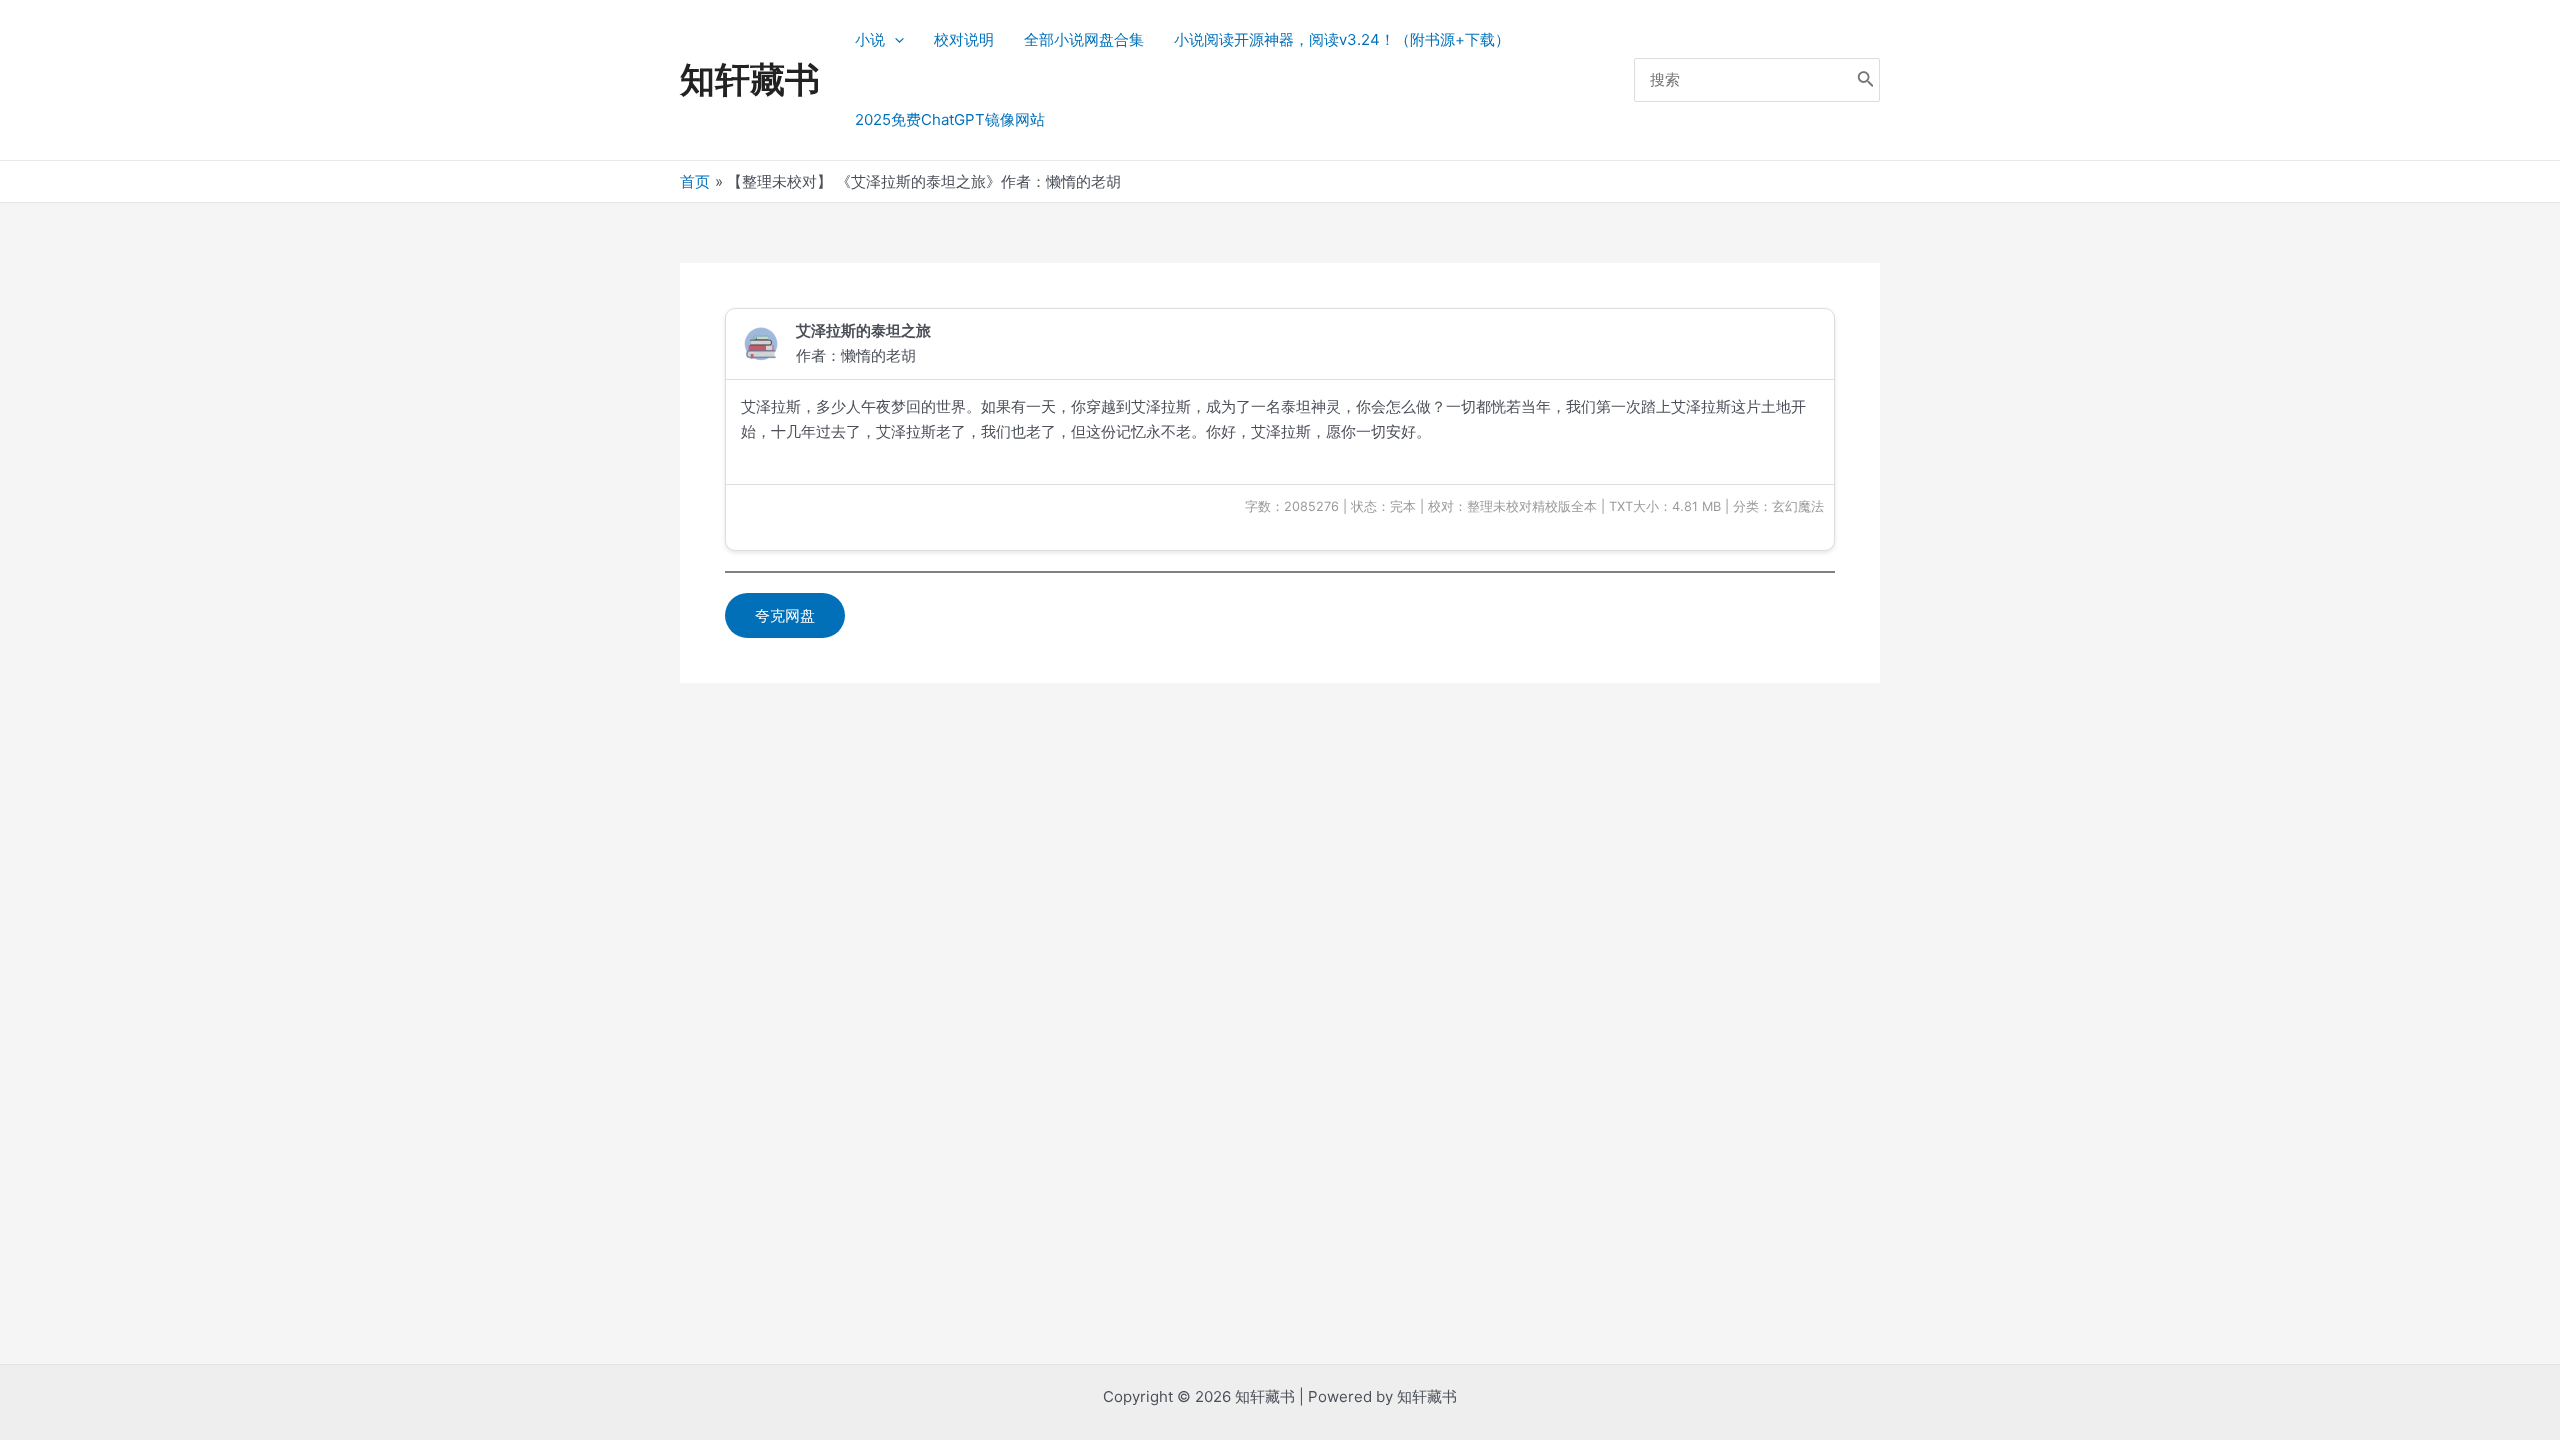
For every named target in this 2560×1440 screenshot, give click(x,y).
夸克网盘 (785, 615)
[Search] (1866, 80)
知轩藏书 (750, 79)
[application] (894, 40)
